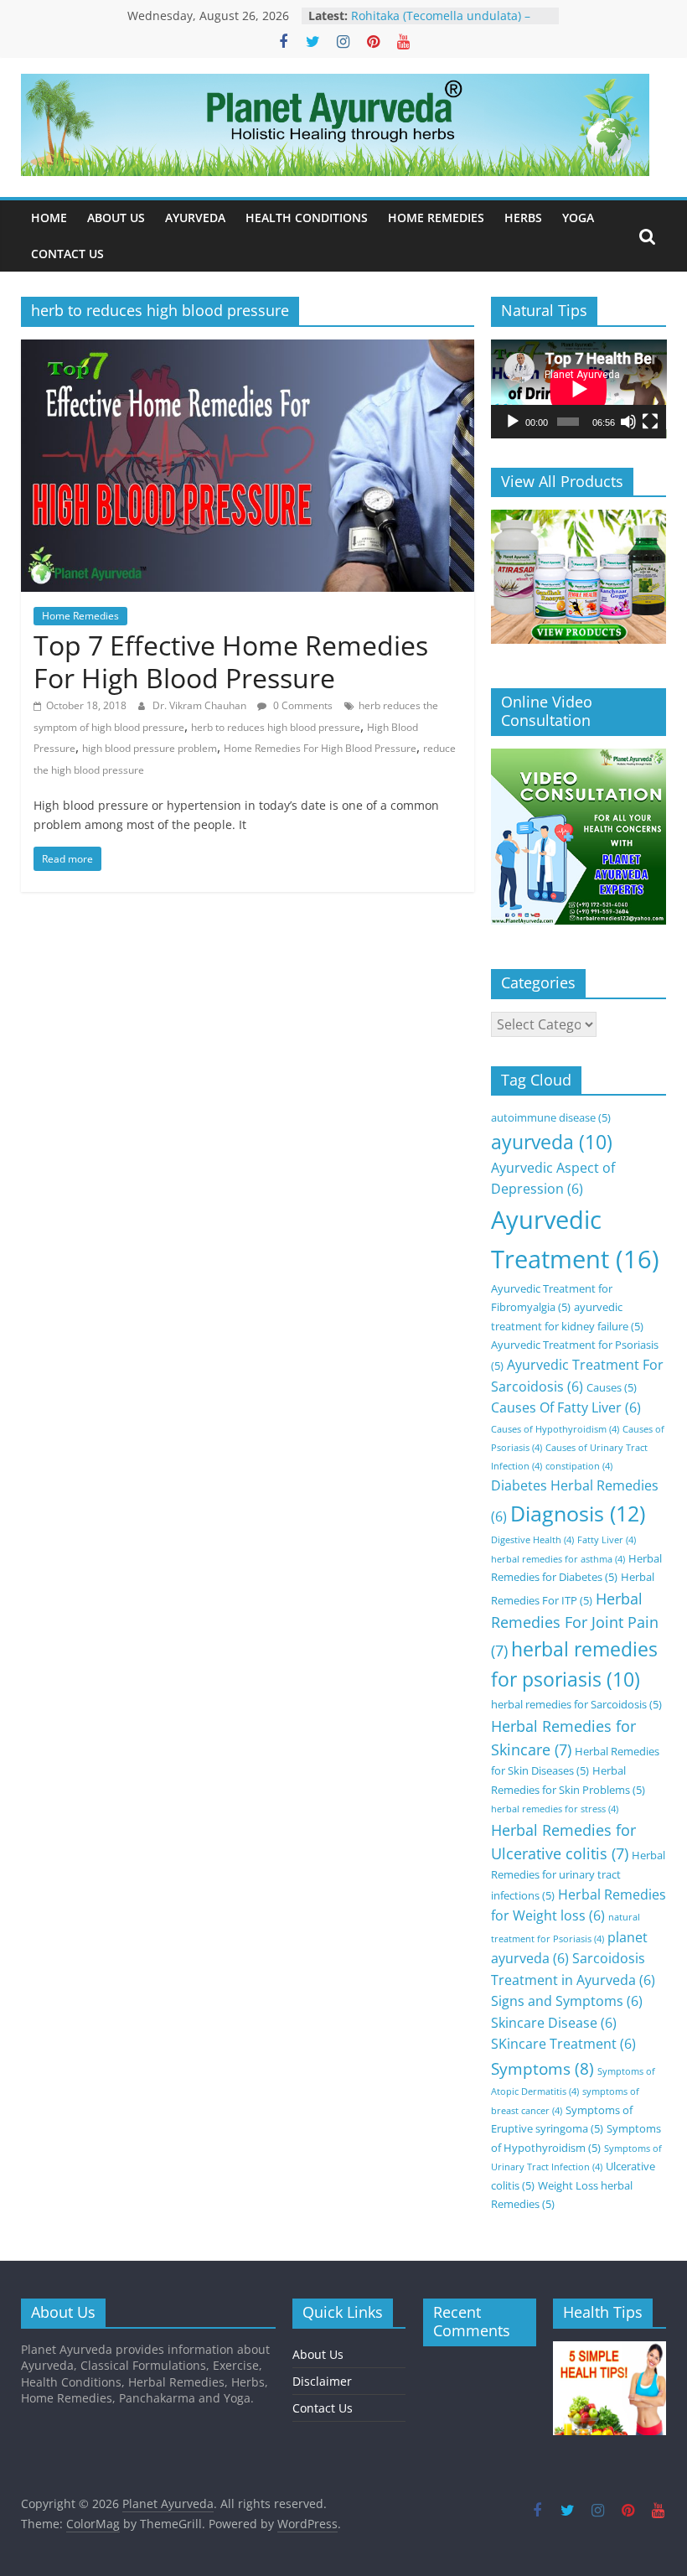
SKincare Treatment (563, 2044)
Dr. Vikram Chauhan (201, 705)
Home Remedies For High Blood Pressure (320, 748)
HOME (49, 218)
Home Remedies (80, 616)
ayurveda (552, 1142)
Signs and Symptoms (567, 2001)
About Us (318, 2354)
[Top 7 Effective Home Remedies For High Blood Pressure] (248, 350)
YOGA (578, 218)
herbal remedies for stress (555, 1809)
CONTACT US (67, 254)
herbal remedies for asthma (558, 1559)
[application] (579, 389)
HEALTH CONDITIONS (307, 218)
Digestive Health (532, 1540)
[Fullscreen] (650, 422)
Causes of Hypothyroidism (555, 1429)
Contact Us (323, 2408)
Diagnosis (578, 1513)
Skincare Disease (554, 2023)
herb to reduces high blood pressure (276, 727)
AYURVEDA (195, 218)
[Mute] (628, 422)
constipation (579, 1466)
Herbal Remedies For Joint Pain (575, 1625)
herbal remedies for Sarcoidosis (576, 1704)
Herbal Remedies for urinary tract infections (578, 1875)
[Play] (513, 422)
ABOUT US (116, 218)
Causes (612, 1387)
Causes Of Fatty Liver (566, 1407)
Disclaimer (322, 2381)
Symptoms (542, 2068)
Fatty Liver (607, 1540)
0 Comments (302, 705)
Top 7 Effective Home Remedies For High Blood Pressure (231, 661)
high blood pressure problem (150, 748)
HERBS (523, 218)
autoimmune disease (551, 1117)
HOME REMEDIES (436, 218)
